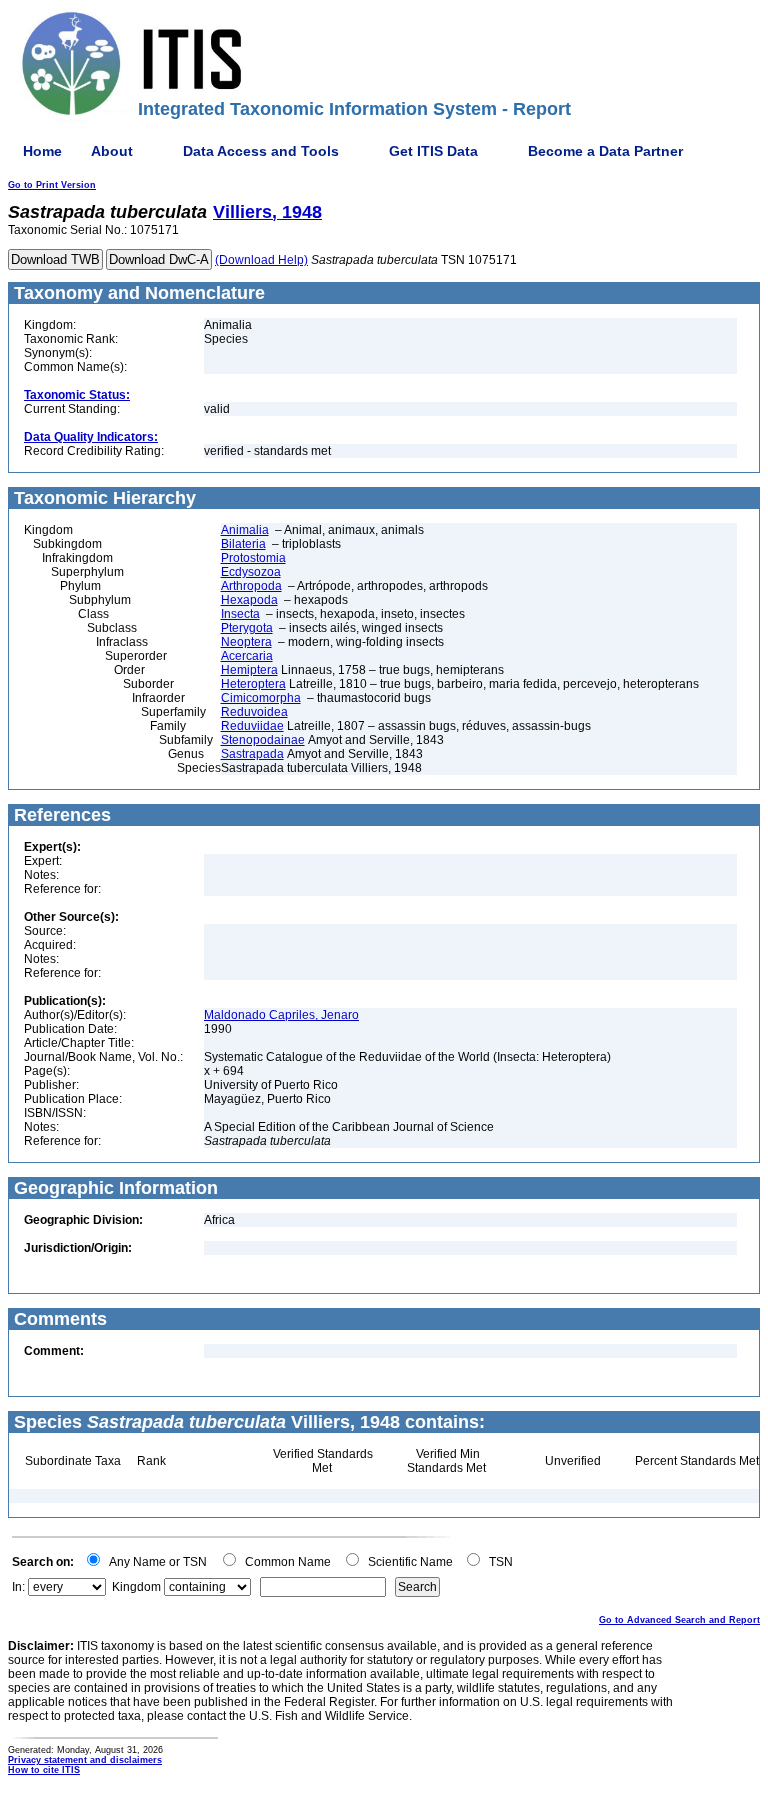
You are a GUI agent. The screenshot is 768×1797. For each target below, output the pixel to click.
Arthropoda (251, 586)
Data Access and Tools (261, 151)
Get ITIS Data (433, 151)
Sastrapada (252, 754)
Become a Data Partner (605, 151)
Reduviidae (252, 726)
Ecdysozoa (251, 572)
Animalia (245, 530)
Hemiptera (249, 670)
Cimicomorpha (261, 698)
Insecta (240, 614)
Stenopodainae (263, 740)
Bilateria (243, 544)
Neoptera (246, 642)
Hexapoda (249, 600)
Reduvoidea (254, 712)
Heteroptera (253, 684)
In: (18, 1587)
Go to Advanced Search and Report (679, 1620)
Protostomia (253, 558)
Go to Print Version (52, 185)
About (112, 151)
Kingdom (136, 1587)
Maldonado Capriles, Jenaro (281, 1015)
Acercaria (247, 656)
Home (42, 151)
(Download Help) (261, 260)
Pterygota (247, 628)
